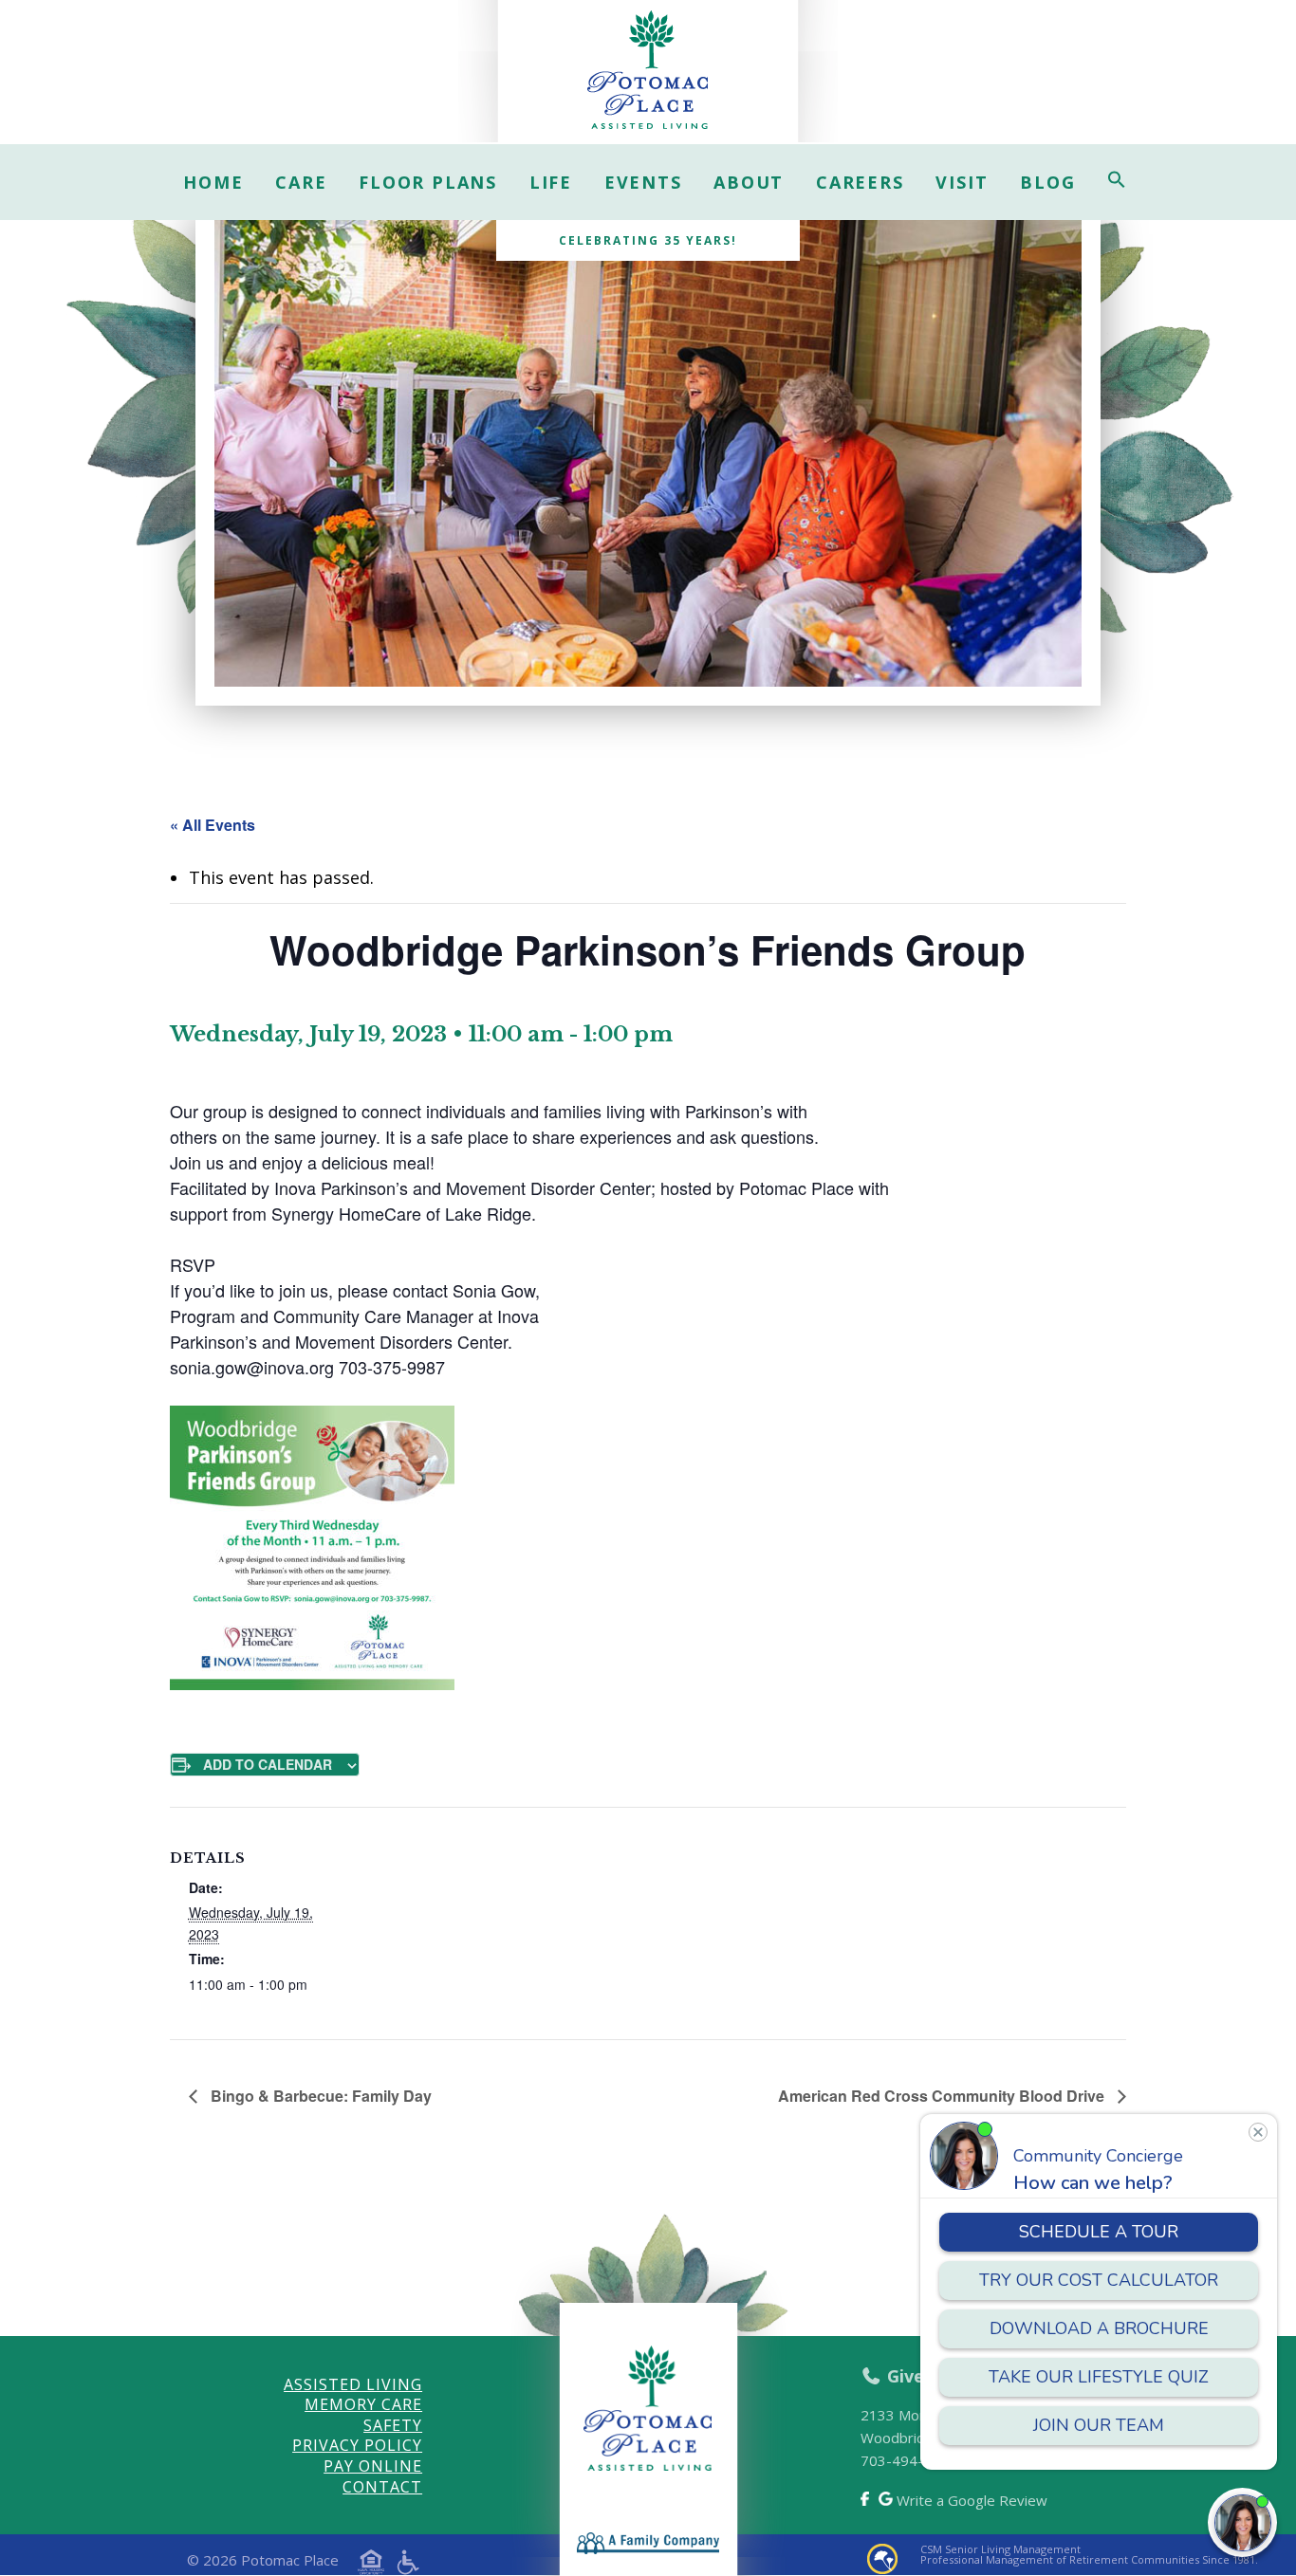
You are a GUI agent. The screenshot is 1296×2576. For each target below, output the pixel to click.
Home (213, 182)
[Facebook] (867, 2499)
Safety (393, 2425)
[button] (1117, 182)
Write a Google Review (970, 2500)
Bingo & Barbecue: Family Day (319, 2096)
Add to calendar (268, 1764)
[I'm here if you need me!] (1242, 2522)
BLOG (1047, 182)
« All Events (213, 825)
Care (301, 182)
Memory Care (363, 2404)
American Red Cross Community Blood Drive (943, 2096)
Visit (962, 182)
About (749, 182)
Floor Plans (428, 182)
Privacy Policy (357, 2445)
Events (643, 182)
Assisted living (353, 2384)
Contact (382, 2487)
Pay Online (373, 2466)
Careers (860, 182)
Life (551, 182)
